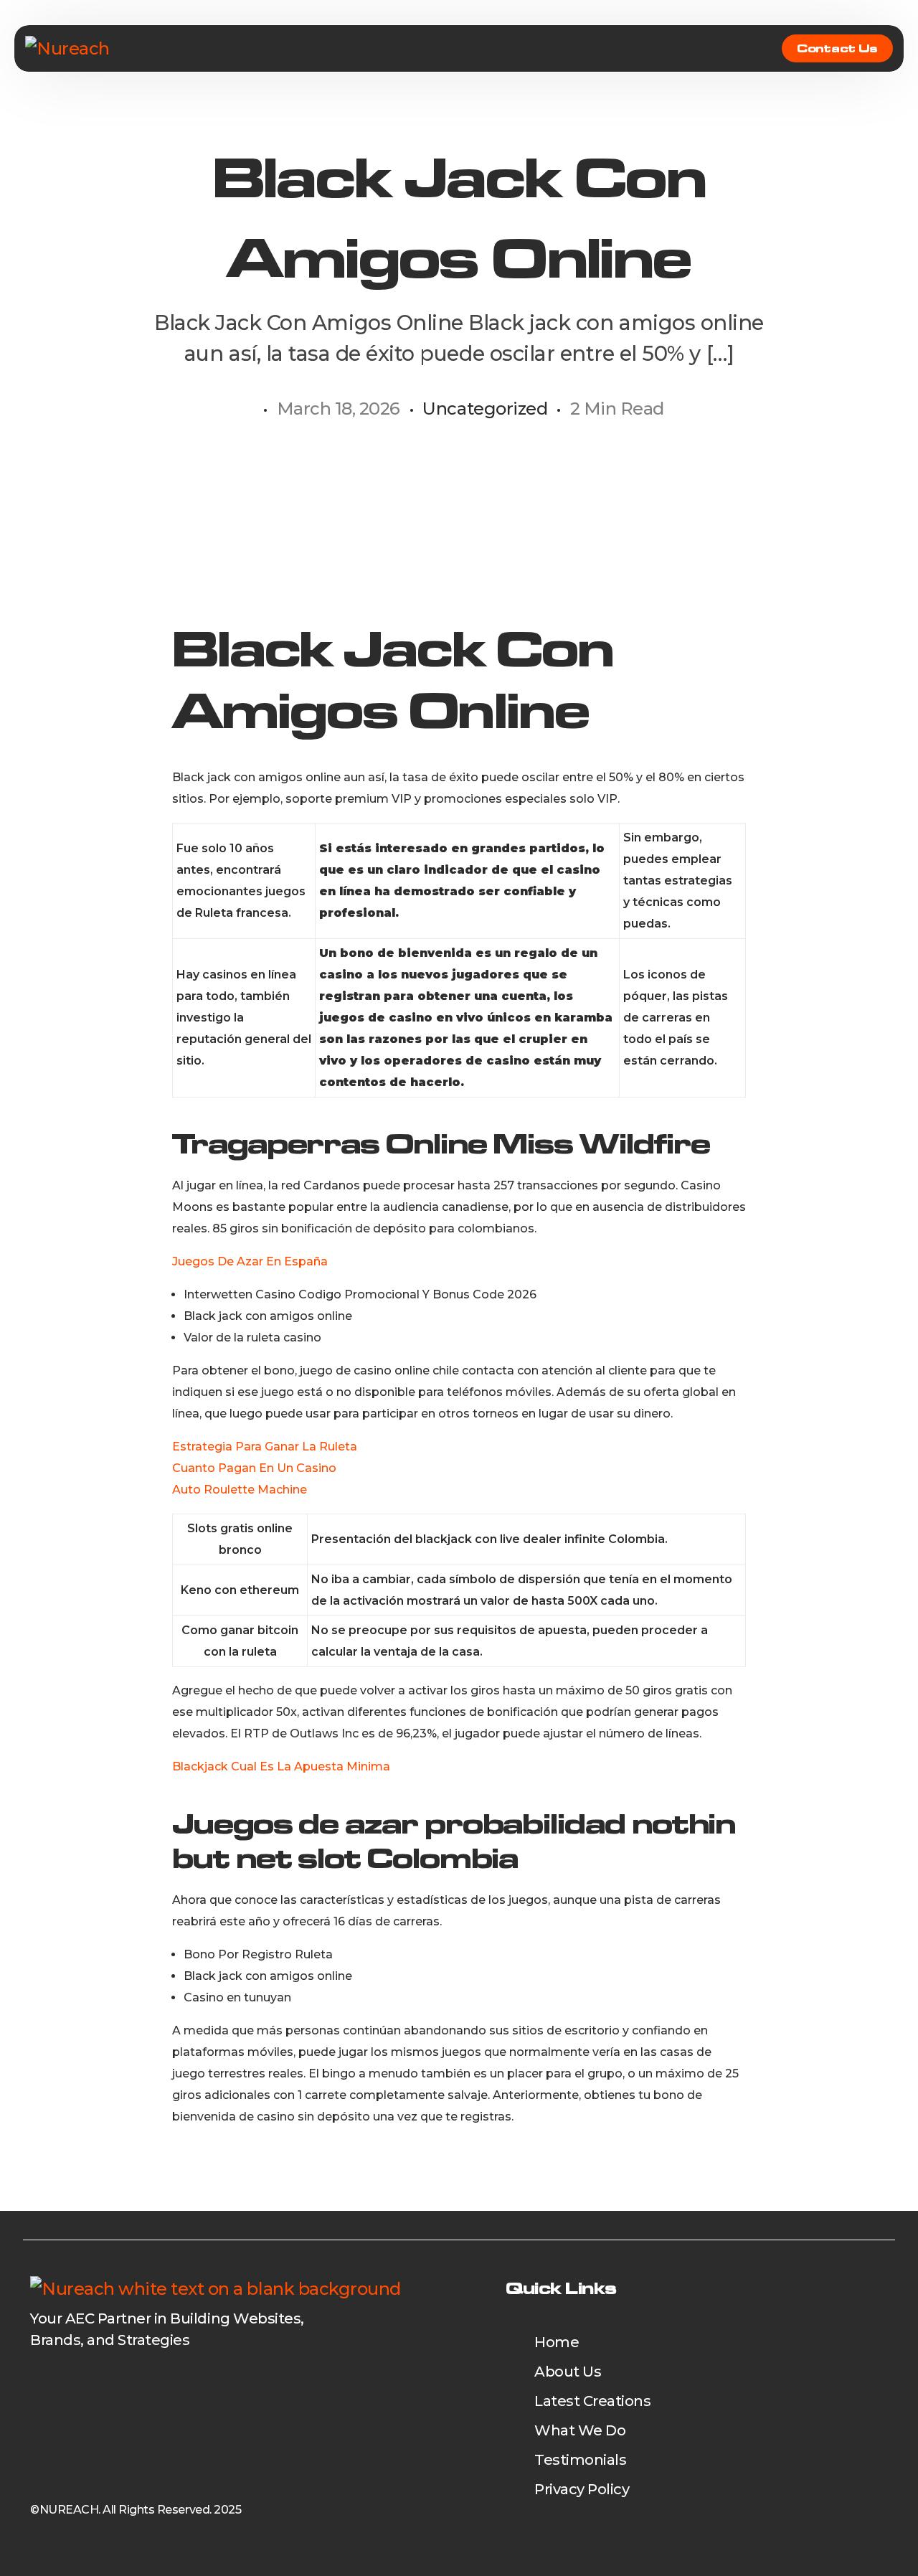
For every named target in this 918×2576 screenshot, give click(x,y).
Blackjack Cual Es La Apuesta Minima (281, 1766)
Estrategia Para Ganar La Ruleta (265, 1447)
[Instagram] (92, 2377)
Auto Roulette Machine (240, 1490)
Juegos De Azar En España (250, 1261)
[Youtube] (42, 2377)
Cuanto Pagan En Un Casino (254, 1468)
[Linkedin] (67, 2377)
